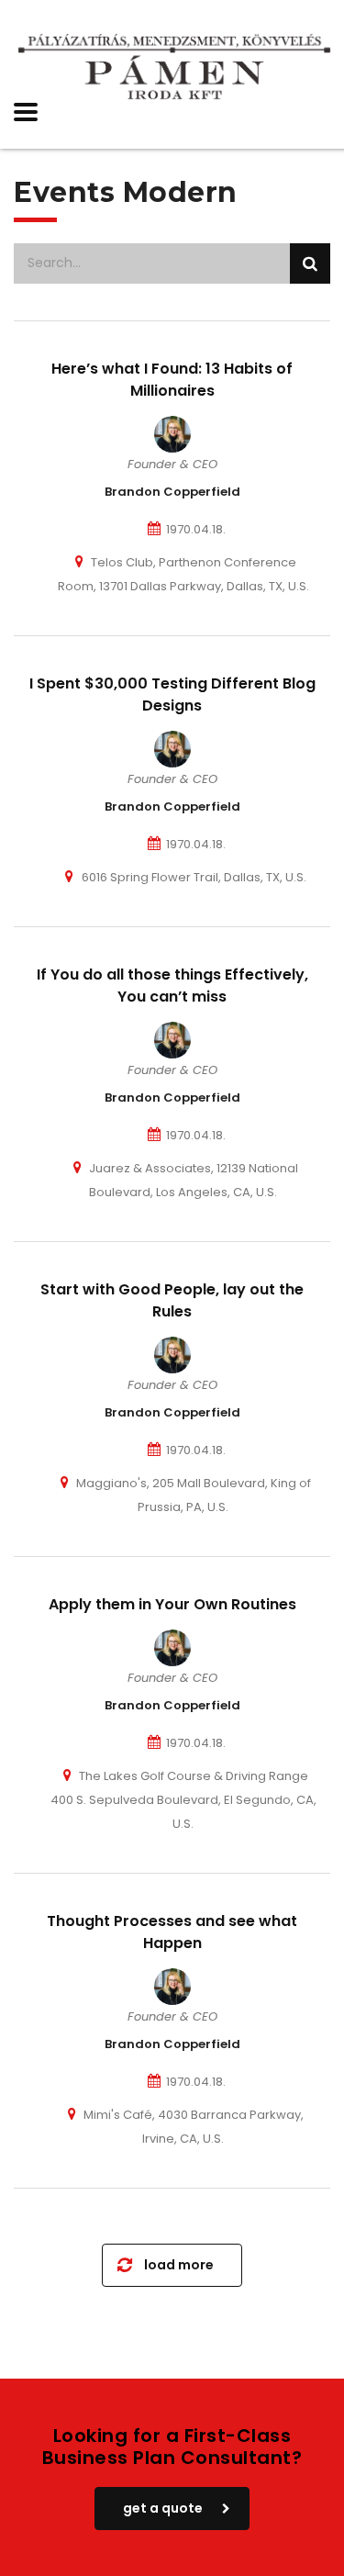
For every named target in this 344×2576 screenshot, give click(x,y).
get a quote (163, 2508)
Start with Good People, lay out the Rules (172, 1300)
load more (179, 2265)
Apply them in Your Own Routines (172, 1604)
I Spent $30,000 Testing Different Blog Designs (172, 694)
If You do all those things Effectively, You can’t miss (172, 986)
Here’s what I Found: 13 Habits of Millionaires (172, 380)
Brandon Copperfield (172, 492)
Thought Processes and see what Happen (172, 1932)
